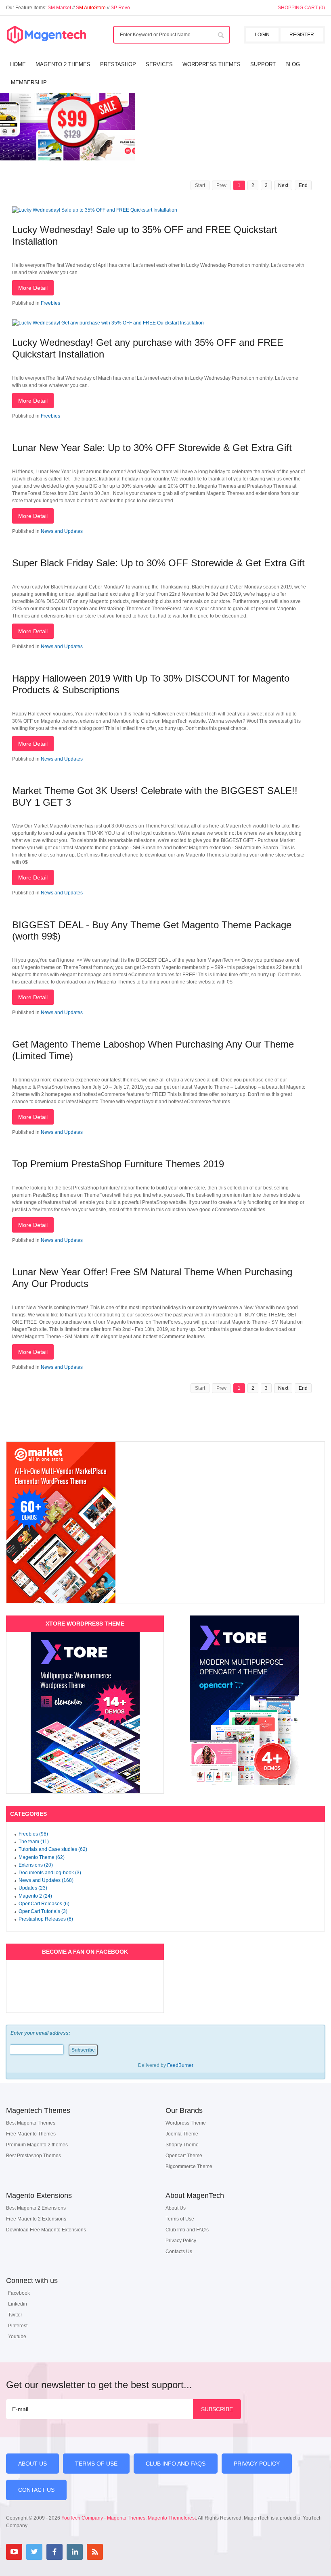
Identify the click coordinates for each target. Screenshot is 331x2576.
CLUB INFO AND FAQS (176, 2464)
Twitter (15, 2315)
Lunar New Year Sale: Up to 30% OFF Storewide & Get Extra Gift (152, 448)
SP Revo (120, 8)
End (303, 185)
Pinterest (18, 2326)
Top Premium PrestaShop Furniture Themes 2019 (118, 1164)
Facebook (19, 2293)
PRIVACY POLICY (257, 2464)
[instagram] (115, 2552)
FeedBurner (180, 2065)
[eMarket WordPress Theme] (165, 1522)
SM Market (60, 8)
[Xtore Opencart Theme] (244, 1700)
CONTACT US (36, 2490)
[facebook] (54, 2552)
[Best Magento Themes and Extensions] (46, 35)
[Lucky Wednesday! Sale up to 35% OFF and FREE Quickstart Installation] (95, 210)
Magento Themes (126, 2518)
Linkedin (18, 2304)
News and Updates (62, 531)
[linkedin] (75, 2552)
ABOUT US (32, 2464)
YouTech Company (82, 2518)
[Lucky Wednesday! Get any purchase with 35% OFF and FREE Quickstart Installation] (108, 323)
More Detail (33, 288)
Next (283, 185)
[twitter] (34, 2552)
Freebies (50, 303)
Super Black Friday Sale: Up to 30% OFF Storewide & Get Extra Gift (158, 563)
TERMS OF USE (96, 2464)
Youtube (17, 2337)
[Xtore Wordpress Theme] (85, 1713)
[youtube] (14, 2552)
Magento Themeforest (172, 2518)
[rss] (95, 2552)
